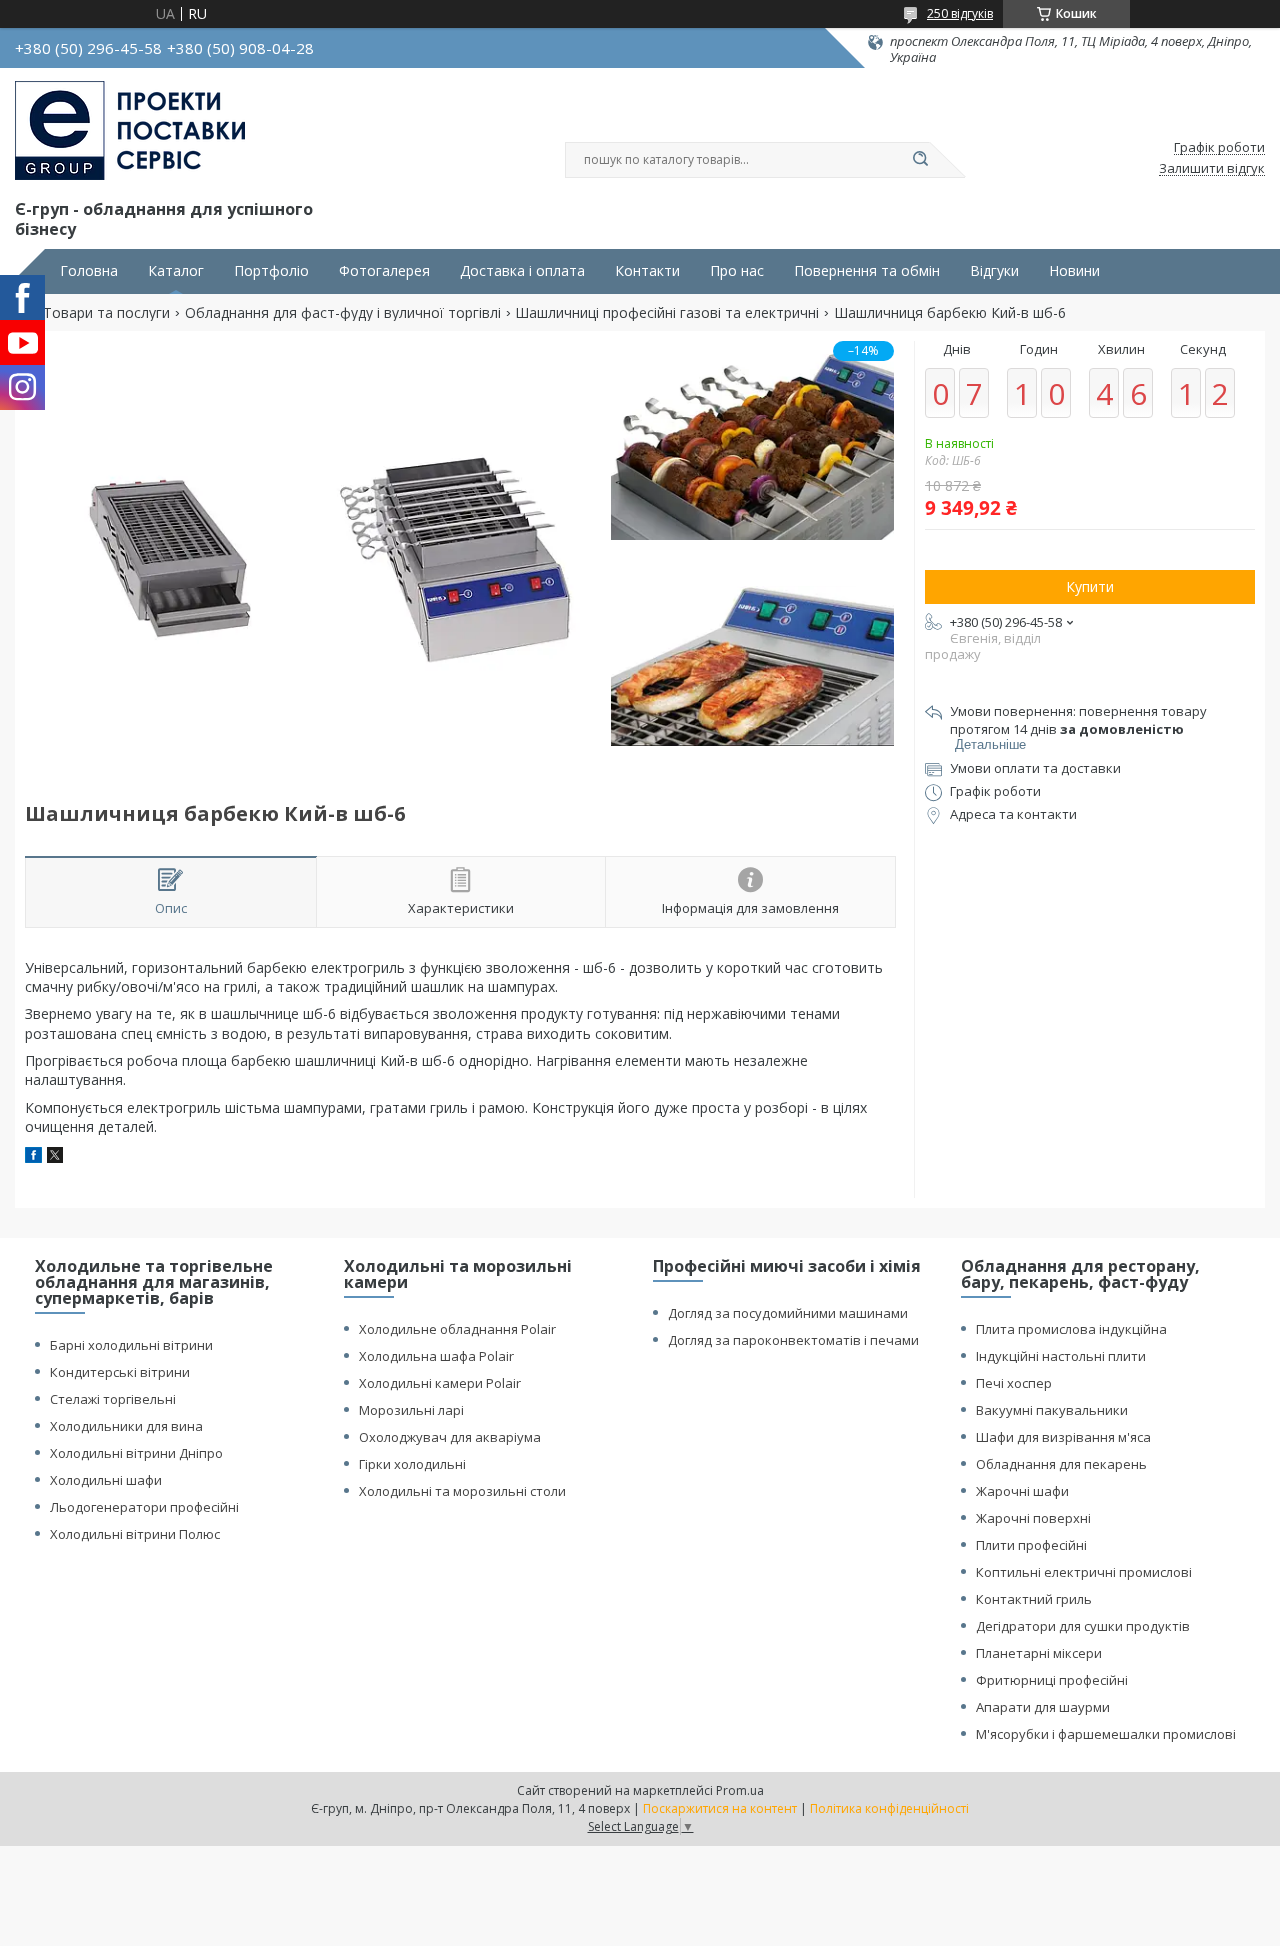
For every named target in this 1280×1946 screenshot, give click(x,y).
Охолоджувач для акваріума (450, 1437)
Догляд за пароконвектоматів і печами (793, 1340)
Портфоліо (271, 271)
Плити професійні (1031, 1545)
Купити (1090, 586)
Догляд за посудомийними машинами (788, 1313)
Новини (1074, 271)
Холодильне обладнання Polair (457, 1329)
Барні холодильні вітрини (131, 1345)
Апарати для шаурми (1043, 1707)
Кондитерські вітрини (120, 1372)
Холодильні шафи (106, 1480)
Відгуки (994, 271)
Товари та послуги (106, 313)
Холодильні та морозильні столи (462, 1491)
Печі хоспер (1014, 1383)
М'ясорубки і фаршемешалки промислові (1106, 1734)
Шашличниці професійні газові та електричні (667, 313)
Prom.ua (740, 1790)
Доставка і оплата (522, 271)
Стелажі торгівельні (113, 1399)
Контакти (647, 271)
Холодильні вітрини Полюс (135, 1534)
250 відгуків (960, 13)
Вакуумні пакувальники (1052, 1410)
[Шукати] (920, 160)
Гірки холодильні (412, 1464)
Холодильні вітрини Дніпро (136, 1453)
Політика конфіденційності (889, 1808)
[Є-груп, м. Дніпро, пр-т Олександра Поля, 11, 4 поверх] (130, 131)
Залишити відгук (1212, 169)
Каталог (176, 271)
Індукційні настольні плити (1061, 1356)
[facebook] (33, 1157)
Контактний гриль (1034, 1599)
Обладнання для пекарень (1061, 1464)
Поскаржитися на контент (720, 1808)
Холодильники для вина (126, 1426)
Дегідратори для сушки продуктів (1083, 1626)
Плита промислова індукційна (1071, 1329)
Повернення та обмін (867, 271)
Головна (89, 271)
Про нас (737, 271)
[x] (55, 1157)
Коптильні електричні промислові (1084, 1572)
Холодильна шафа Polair (436, 1356)
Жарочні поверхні (1033, 1518)
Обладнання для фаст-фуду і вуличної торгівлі (343, 313)
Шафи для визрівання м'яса (1063, 1437)
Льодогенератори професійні (144, 1507)
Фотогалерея (384, 271)
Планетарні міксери (1039, 1653)
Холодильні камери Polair (440, 1383)
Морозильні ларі (411, 1410)
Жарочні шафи (1022, 1491)
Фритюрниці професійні (1052, 1680)
